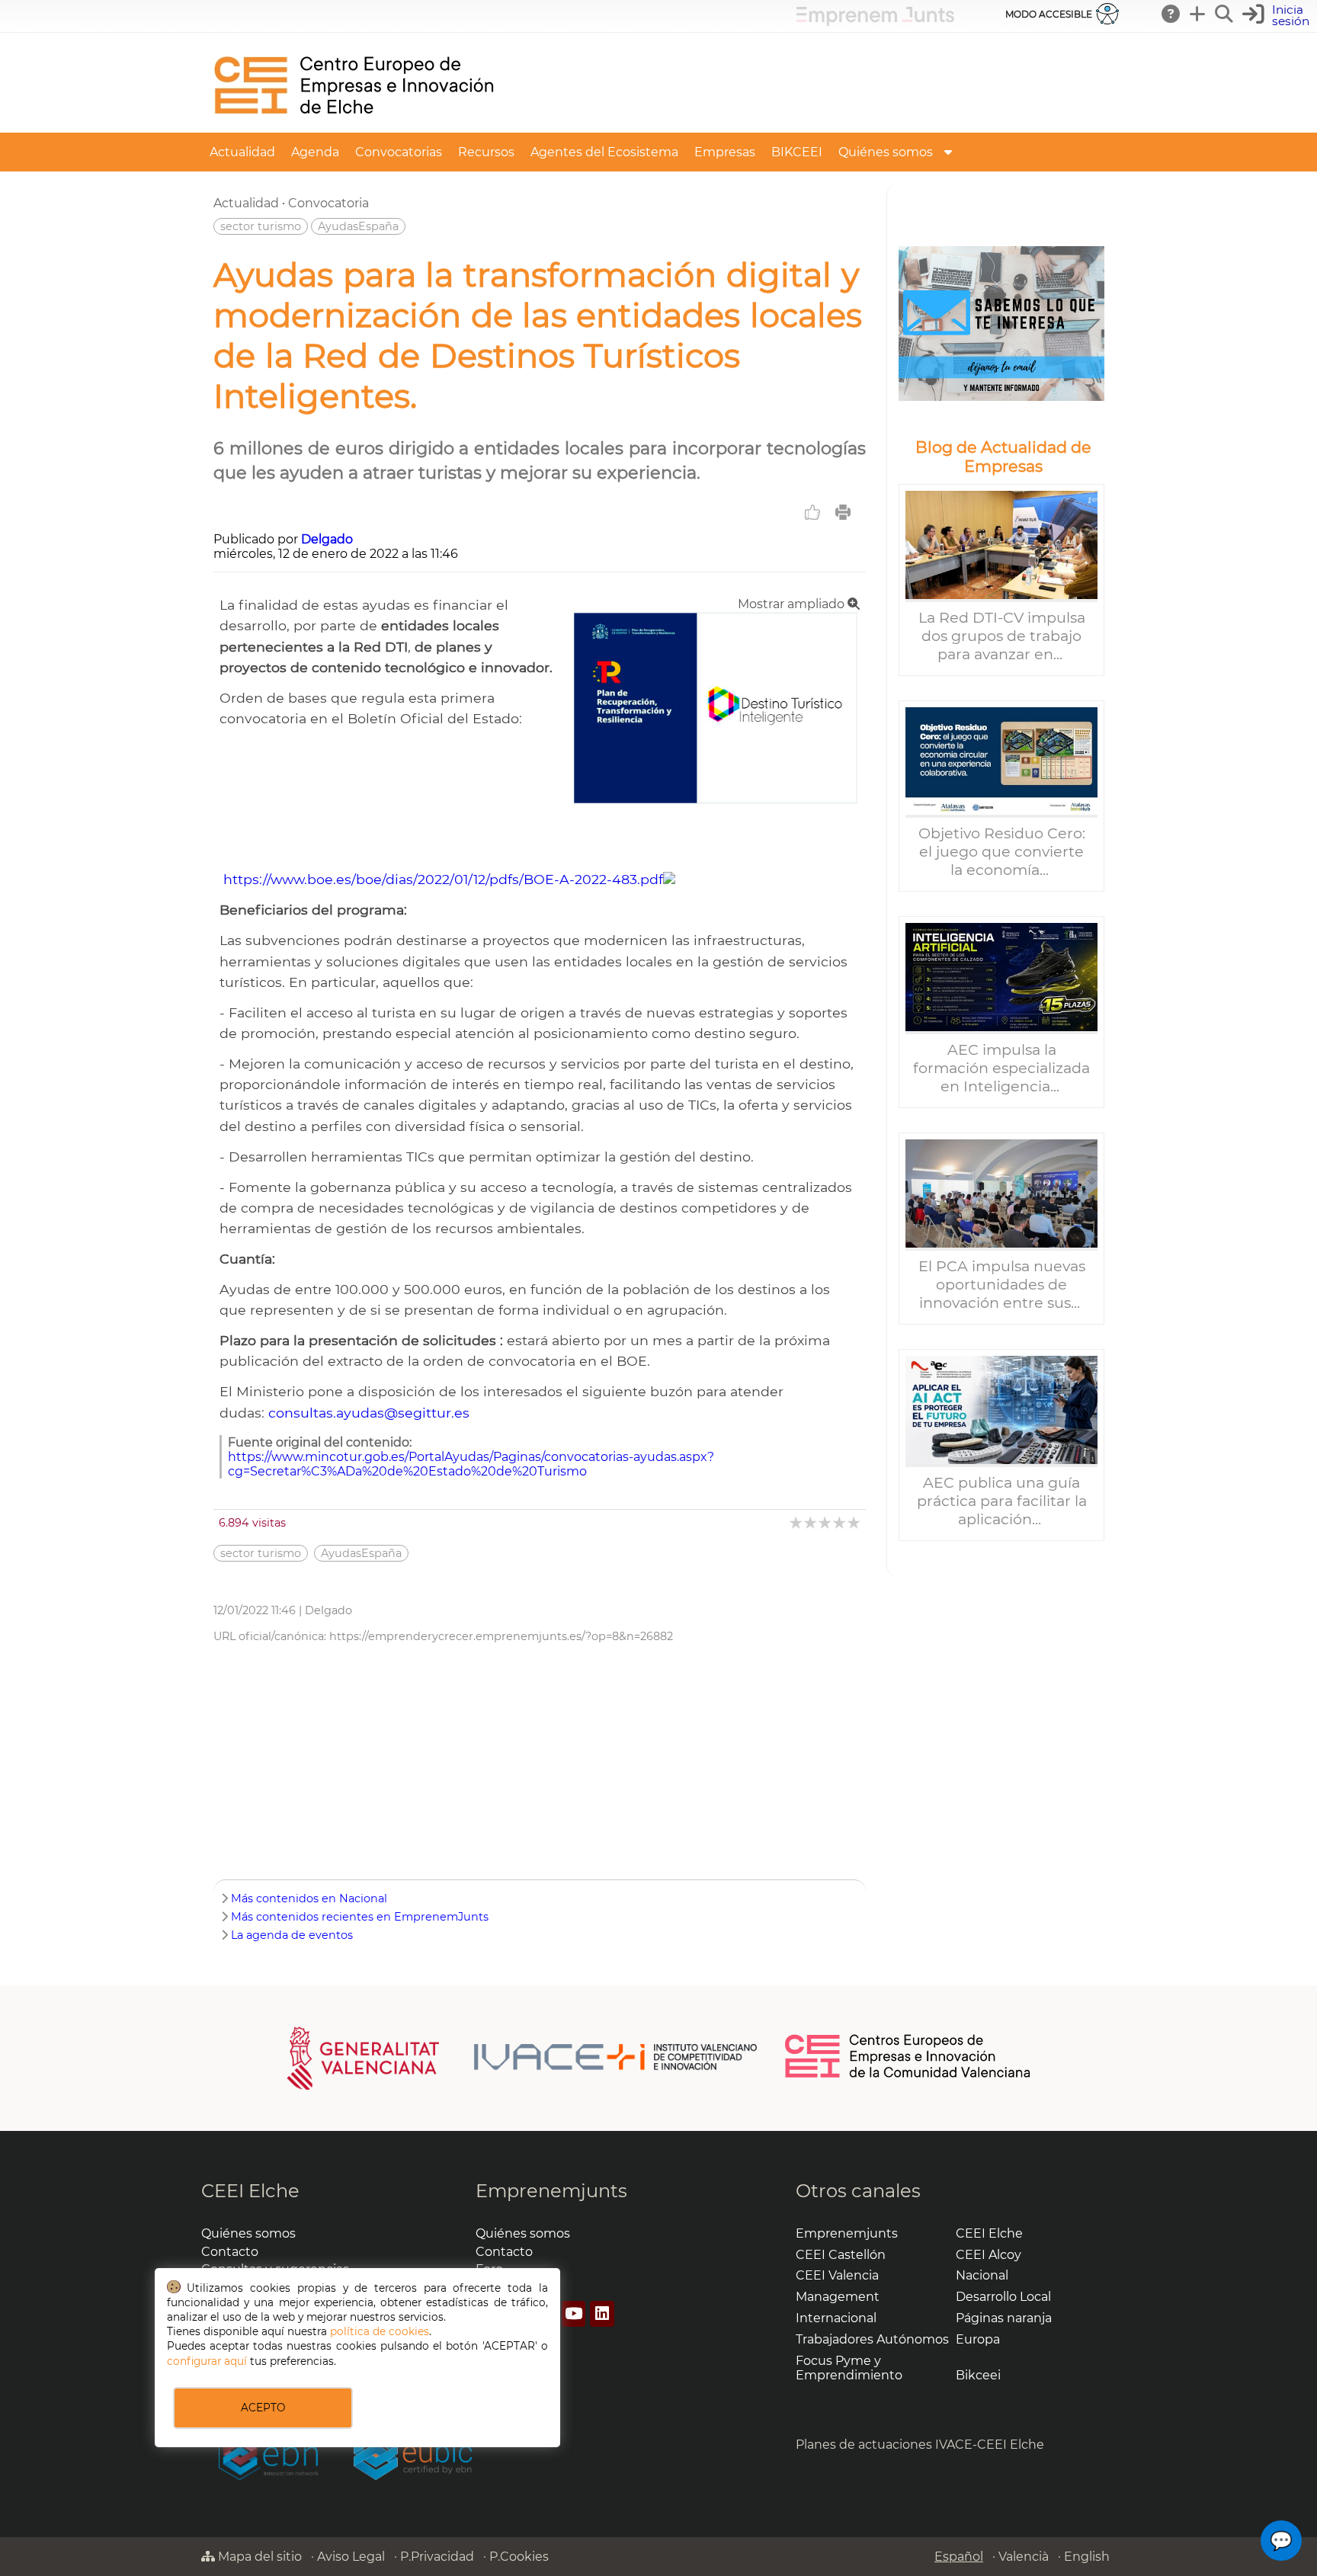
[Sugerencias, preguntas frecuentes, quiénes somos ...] (1171, 14)
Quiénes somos (886, 152)
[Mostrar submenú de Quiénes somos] (948, 152)
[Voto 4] (840, 1522)
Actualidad (242, 152)
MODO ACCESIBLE (1049, 14)
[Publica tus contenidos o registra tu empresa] (1198, 14)
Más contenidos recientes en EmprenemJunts (360, 1917)
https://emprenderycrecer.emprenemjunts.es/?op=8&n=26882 (501, 1636)
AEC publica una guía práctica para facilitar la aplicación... (1002, 1501)
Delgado (327, 539)
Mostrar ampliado (793, 604)
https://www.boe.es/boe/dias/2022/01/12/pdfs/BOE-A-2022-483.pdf (443, 879)
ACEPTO (263, 2408)
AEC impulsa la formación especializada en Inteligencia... (1001, 1068)
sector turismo (261, 226)
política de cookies (380, 2331)
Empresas (725, 152)
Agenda (315, 152)
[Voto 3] (826, 1522)
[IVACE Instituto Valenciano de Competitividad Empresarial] (522, 2057)
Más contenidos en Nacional (309, 1898)
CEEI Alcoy (989, 2255)
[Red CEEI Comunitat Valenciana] (908, 2075)
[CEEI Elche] (354, 125)
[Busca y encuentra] (1225, 14)
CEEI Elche (250, 2191)
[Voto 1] (797, 1522)
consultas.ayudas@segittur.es (369, 1413)
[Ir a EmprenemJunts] (875, 22)
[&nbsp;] (1001, 324)
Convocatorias (399, 152)
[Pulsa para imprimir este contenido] (843, 512)
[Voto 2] (811, 1522)
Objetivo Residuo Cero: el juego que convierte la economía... (1002, 851)
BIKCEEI (797, 152)
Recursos (486, 152)
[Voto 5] (855, 1522)
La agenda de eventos (292, 1935)
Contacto (230, 2252)
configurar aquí (207, 2361)
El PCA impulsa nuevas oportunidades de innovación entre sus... (1002, 1284)
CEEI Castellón (841, 2255)
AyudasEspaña (358, 226)
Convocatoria (328, 203)
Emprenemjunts (551, 2191)
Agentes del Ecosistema (604, 152)
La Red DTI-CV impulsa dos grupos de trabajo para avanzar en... (1002, 636)
